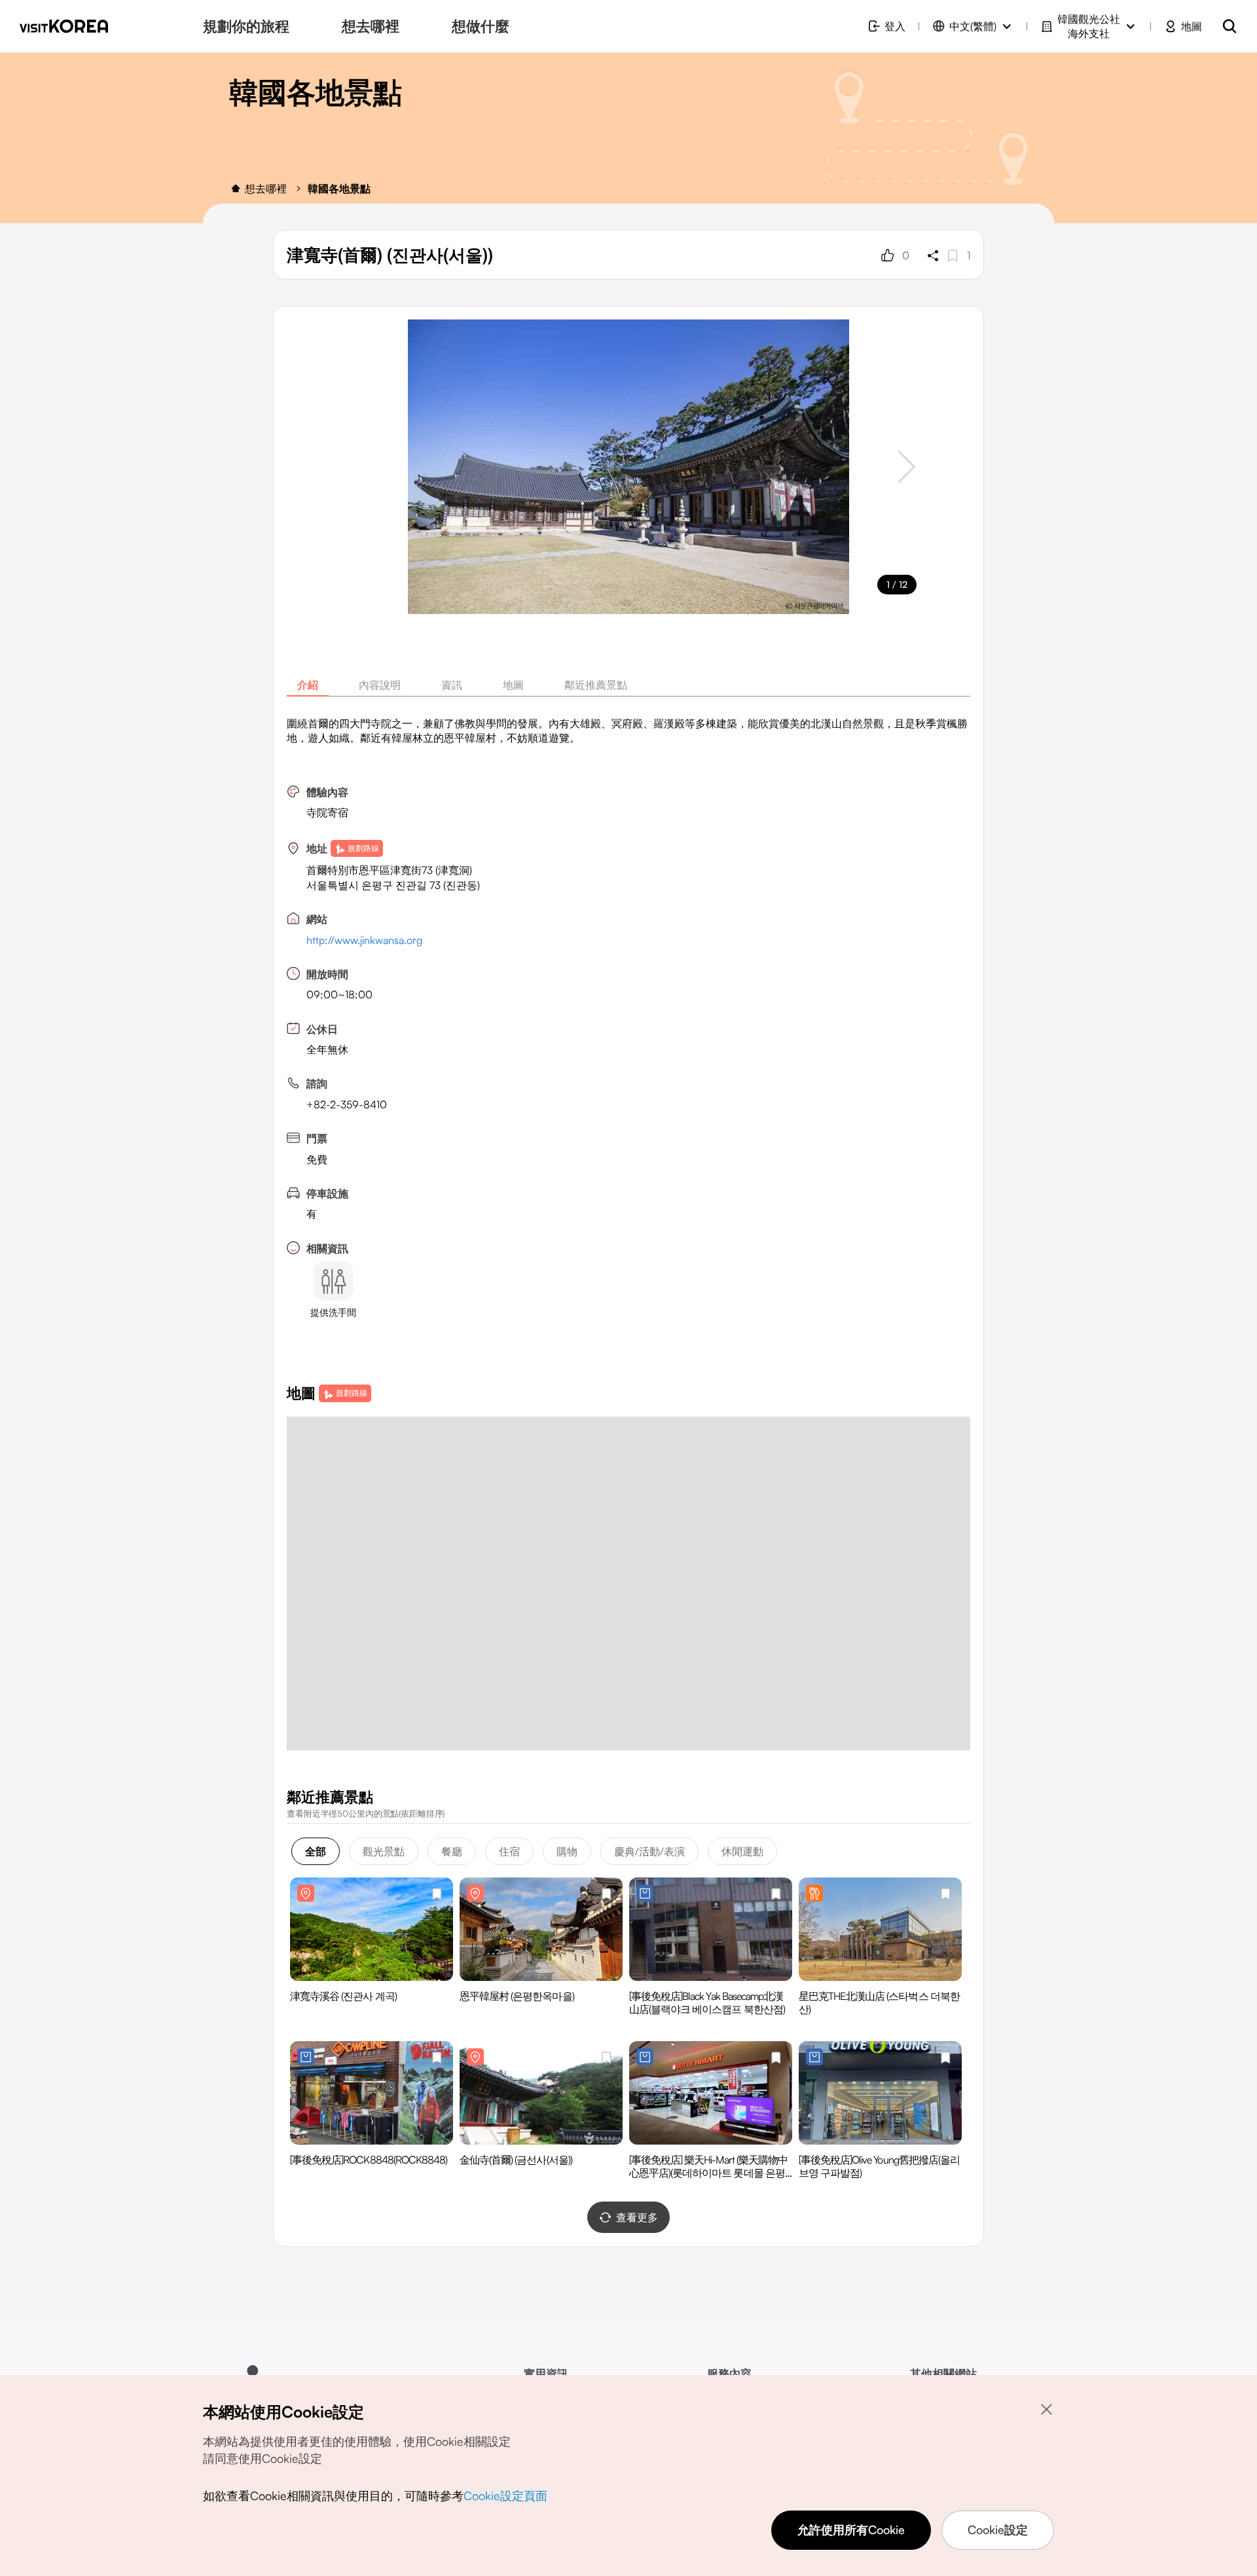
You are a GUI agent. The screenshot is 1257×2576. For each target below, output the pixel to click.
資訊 (452, 685)
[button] (907, 467)
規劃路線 (363, 848)
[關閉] (1046, 2409)
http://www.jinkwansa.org (364, 940)
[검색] (1230, 26)
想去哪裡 (266, 189)
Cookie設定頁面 (505, 2495)
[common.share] (933, 255)
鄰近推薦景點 (596, 685)
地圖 (513, 685)
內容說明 (380, 685)
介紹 (308, 685)
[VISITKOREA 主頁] (64, 26)
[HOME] (236, 189)
